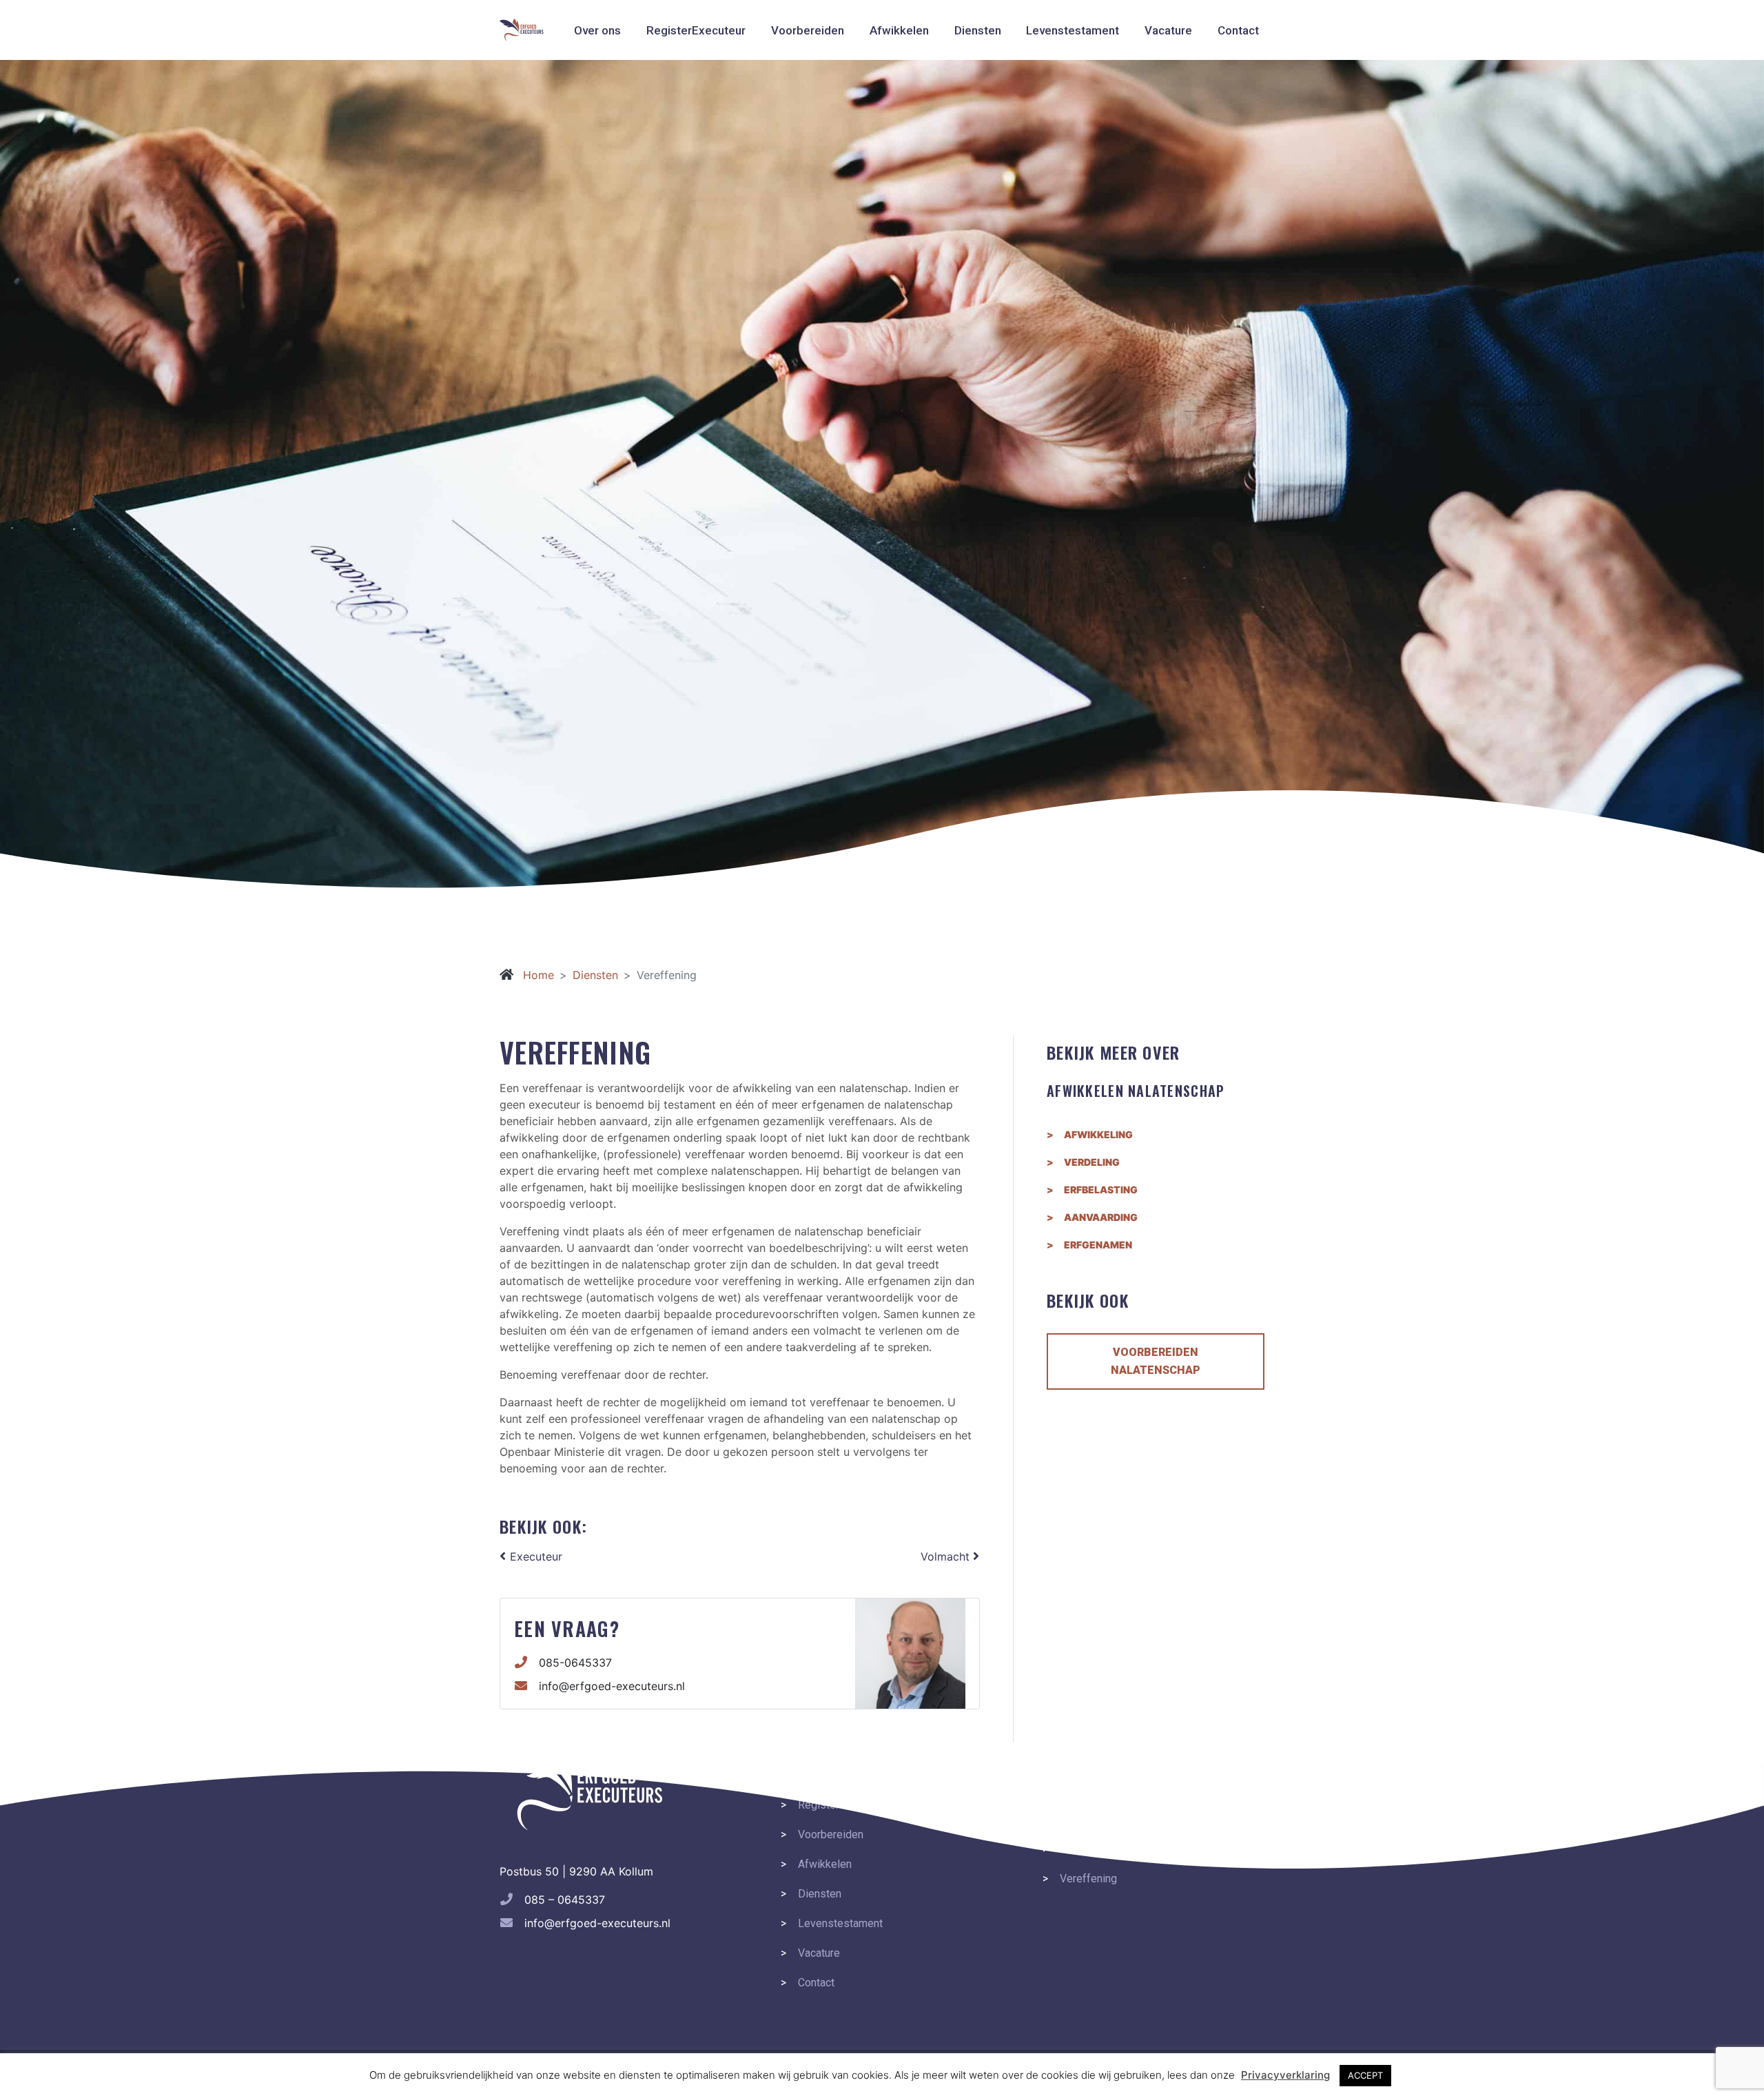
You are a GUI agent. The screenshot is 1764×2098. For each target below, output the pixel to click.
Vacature (1168, 30)
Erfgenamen (1098, 1245)
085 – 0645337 (565, 1900)
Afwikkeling (1098, 1135)
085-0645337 (575, 1663)
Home (537, 975)
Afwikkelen (899, 30)
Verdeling (1092, 1162)
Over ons (597, 30)
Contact (1238, 30)
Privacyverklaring (1285, 2075)
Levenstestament (1073, 30)
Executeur (534, 1556)
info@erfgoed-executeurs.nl (612, 1686)
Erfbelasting (1101, 1190)
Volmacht (947, 1556)
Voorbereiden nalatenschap (1156, 1361)
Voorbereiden (808, 30)
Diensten (978, 30)
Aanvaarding (1101, 1217)
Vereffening (1088, 1879)
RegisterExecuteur (696, 30)
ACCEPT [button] (1365, 2075)
